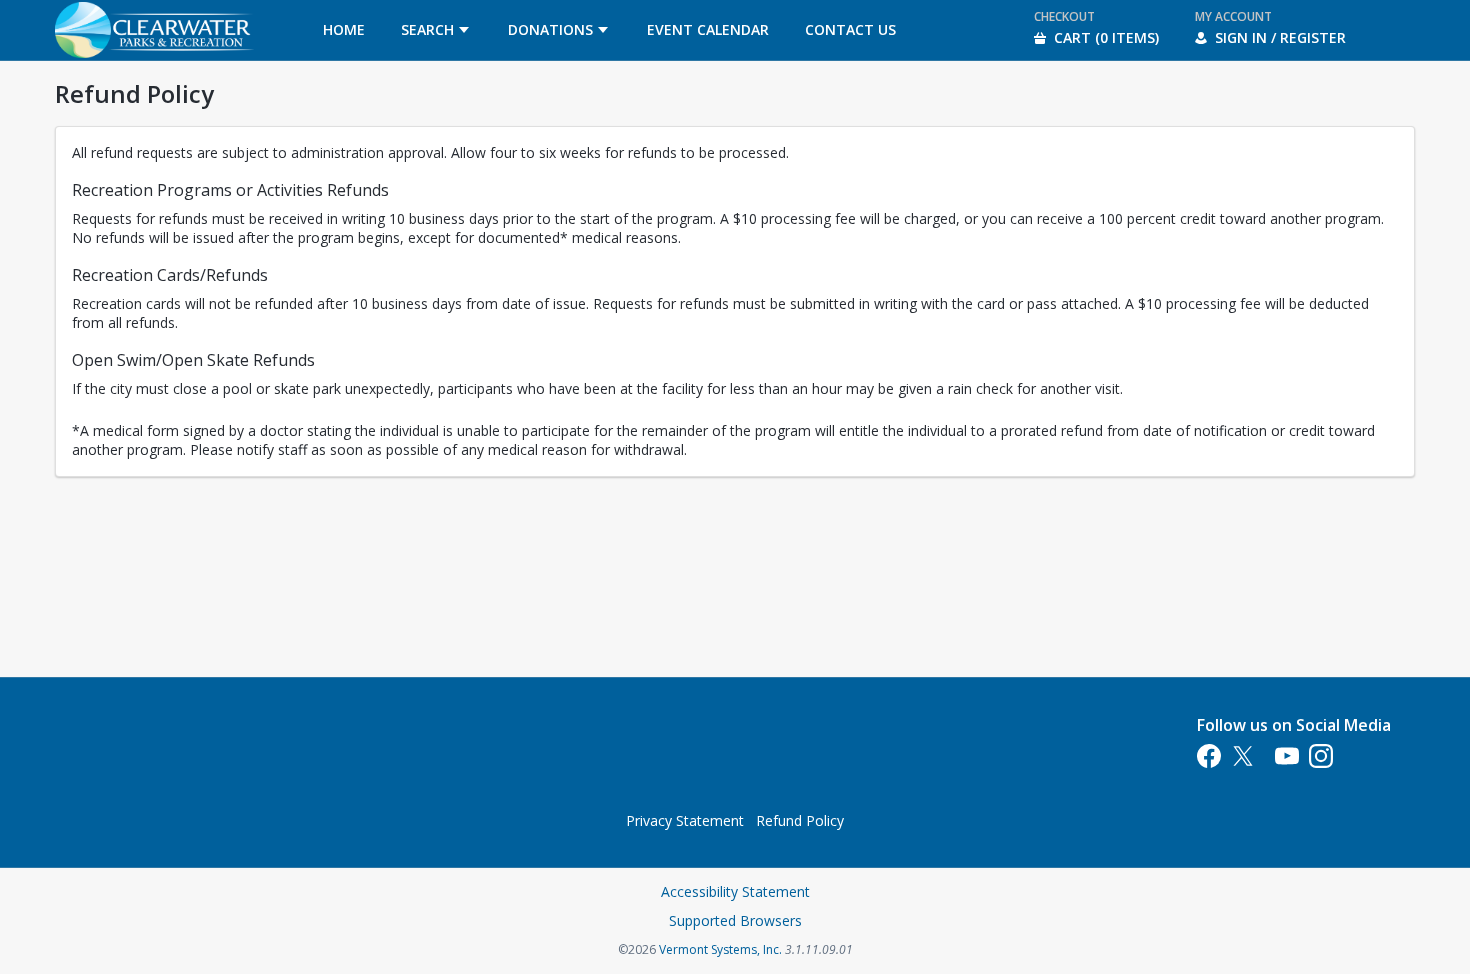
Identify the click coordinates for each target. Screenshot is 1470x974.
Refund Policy (800, 820)
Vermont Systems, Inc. (720, 949)
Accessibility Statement (735, 891)
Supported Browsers (735, 920)
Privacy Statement (685, 820)
